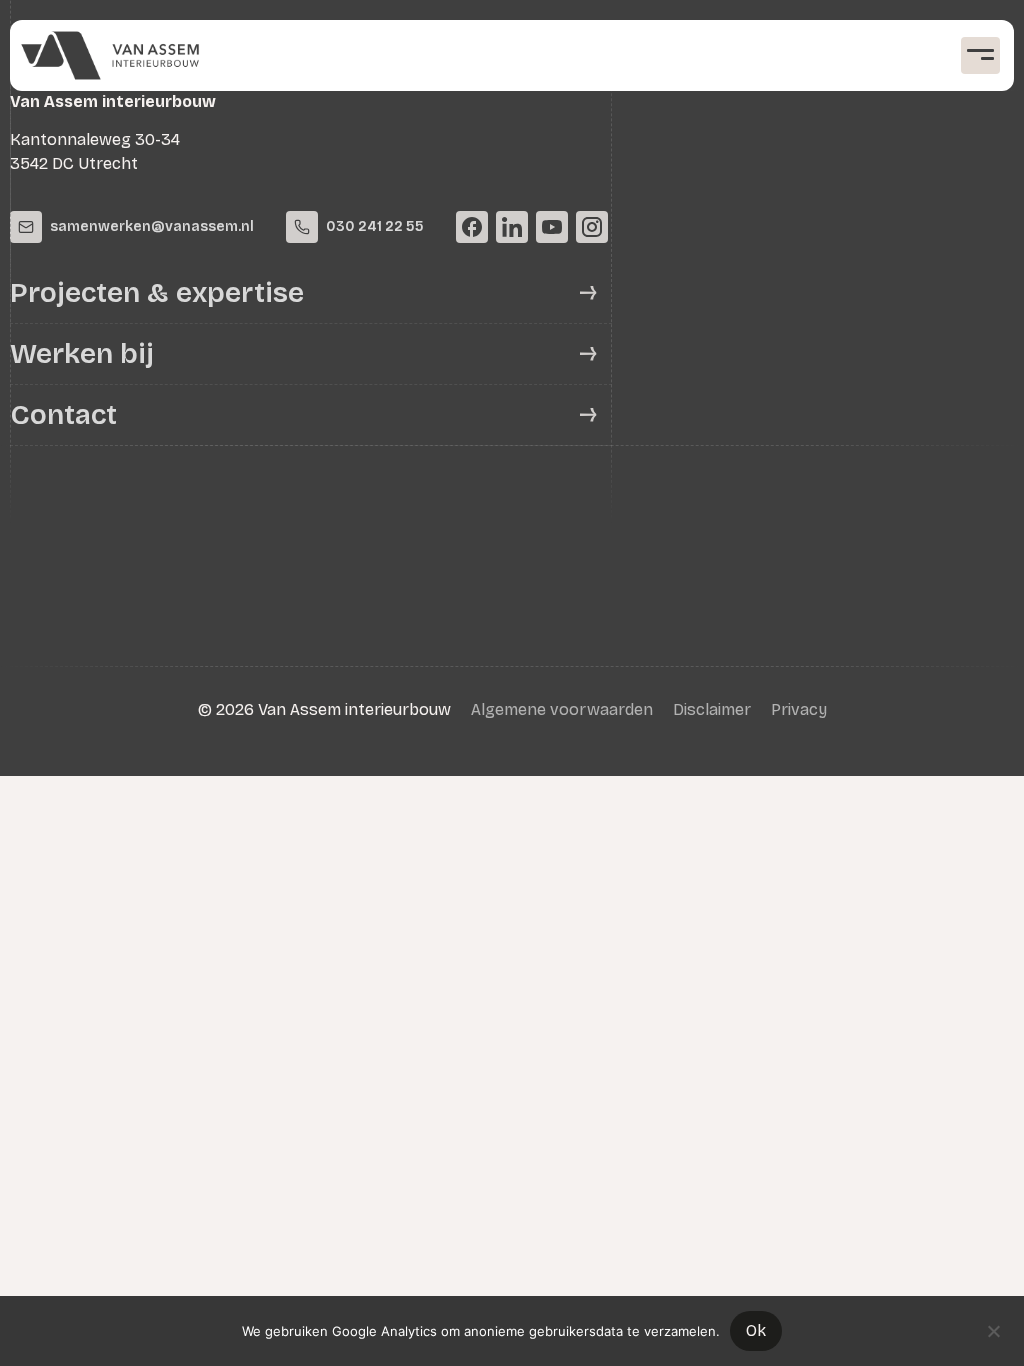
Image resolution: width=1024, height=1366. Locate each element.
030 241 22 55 (375, 226)
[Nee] (993, 1329)
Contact (63, 415)
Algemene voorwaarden (562, 709)
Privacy (799, 709)
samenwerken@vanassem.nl (152, 226)
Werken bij (82, 354)
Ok (756, 1330)
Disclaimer (712, 709)
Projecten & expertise (157, 293)
